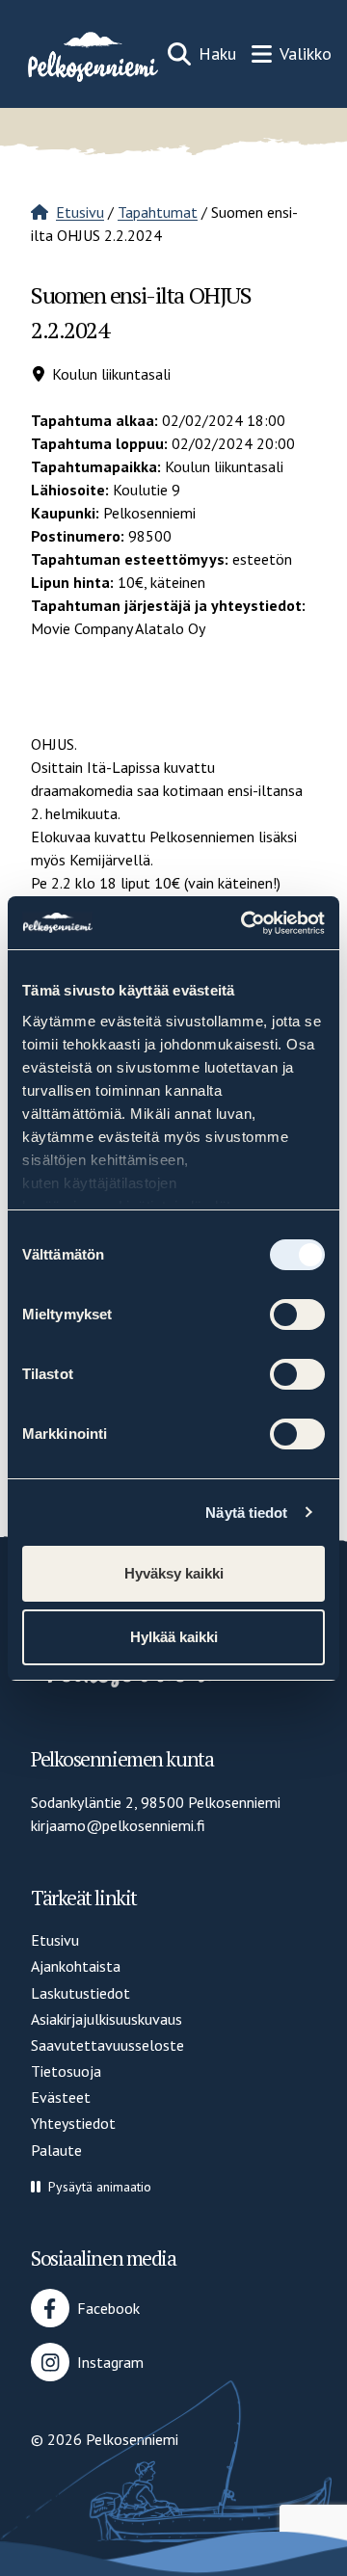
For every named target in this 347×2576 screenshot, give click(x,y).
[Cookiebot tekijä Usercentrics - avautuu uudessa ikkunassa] (245, 923)
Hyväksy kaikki (174, 1573)
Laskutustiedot (80, 1993)
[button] (91, 2187)
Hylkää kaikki (174, 1637)
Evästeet (61, 2097)
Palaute (56, 2150)
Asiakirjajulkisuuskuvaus (107, 2019)
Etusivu (80, 212)
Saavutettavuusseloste (107, 2045)
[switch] (297, 1315)
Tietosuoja (66, 2071)
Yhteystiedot (73, 2123)
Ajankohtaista (76, 1966)
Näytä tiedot (246, 1513)
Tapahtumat (158, 212)
